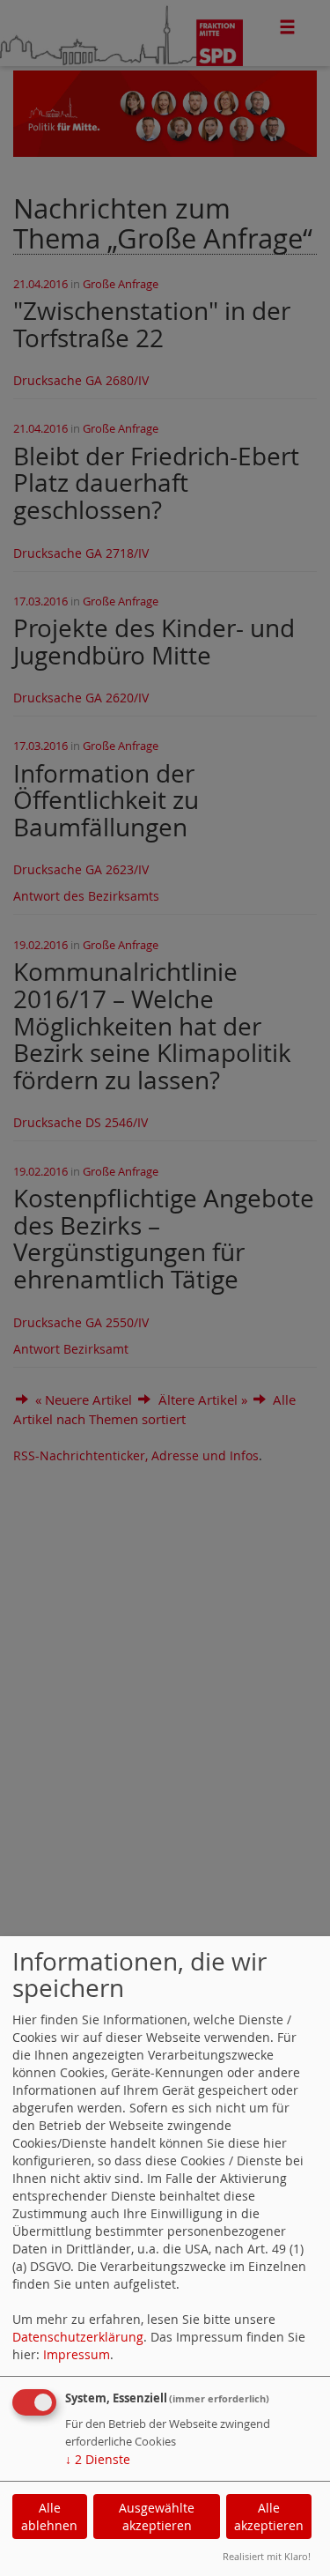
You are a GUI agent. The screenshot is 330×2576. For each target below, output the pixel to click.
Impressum (77, 2354)
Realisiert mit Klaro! (267, 2556)
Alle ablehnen (49, 2517)
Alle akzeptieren (269, 2517)
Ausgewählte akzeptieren (157, 2517)
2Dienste (98, 2459)
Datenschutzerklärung (78, 2337)
